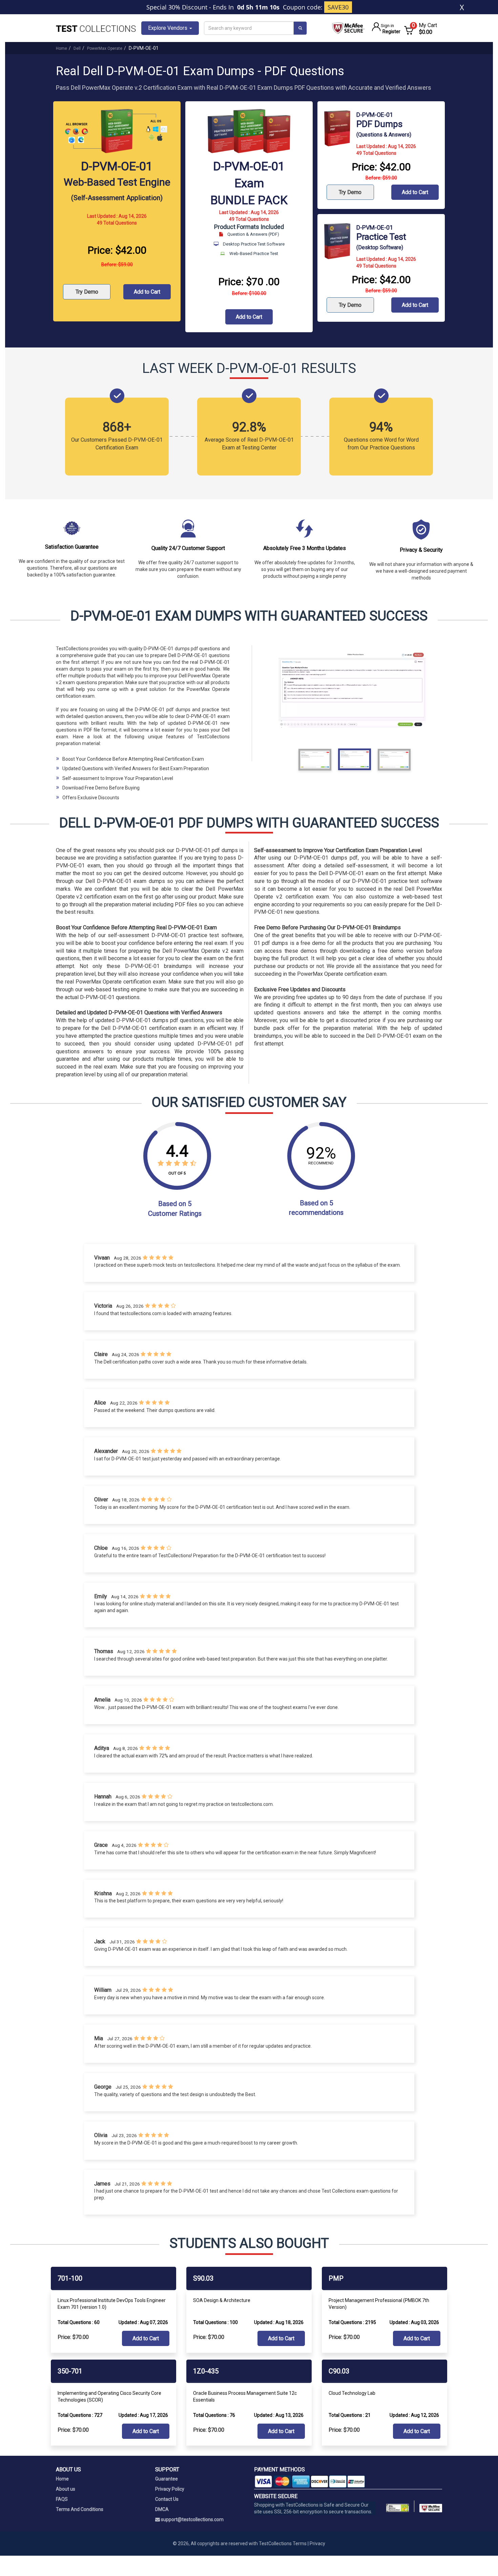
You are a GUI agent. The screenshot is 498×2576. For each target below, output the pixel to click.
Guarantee (167, 2479)
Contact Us (167, 2499)
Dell (77, 48)
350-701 (70, 2371)
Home (61, 48)
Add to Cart (147, 292)
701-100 (70, 2278)
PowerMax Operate (105, 48)
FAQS (62, 2499)
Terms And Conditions (80, 2509)
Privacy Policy (170, 2489)
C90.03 (339, 2371)
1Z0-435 (206, 2371)
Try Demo (87, 292)
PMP (336, 2278)
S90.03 (203, 2278)
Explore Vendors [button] (168, 28)
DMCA (162, 2509)
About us (66, 2489)
